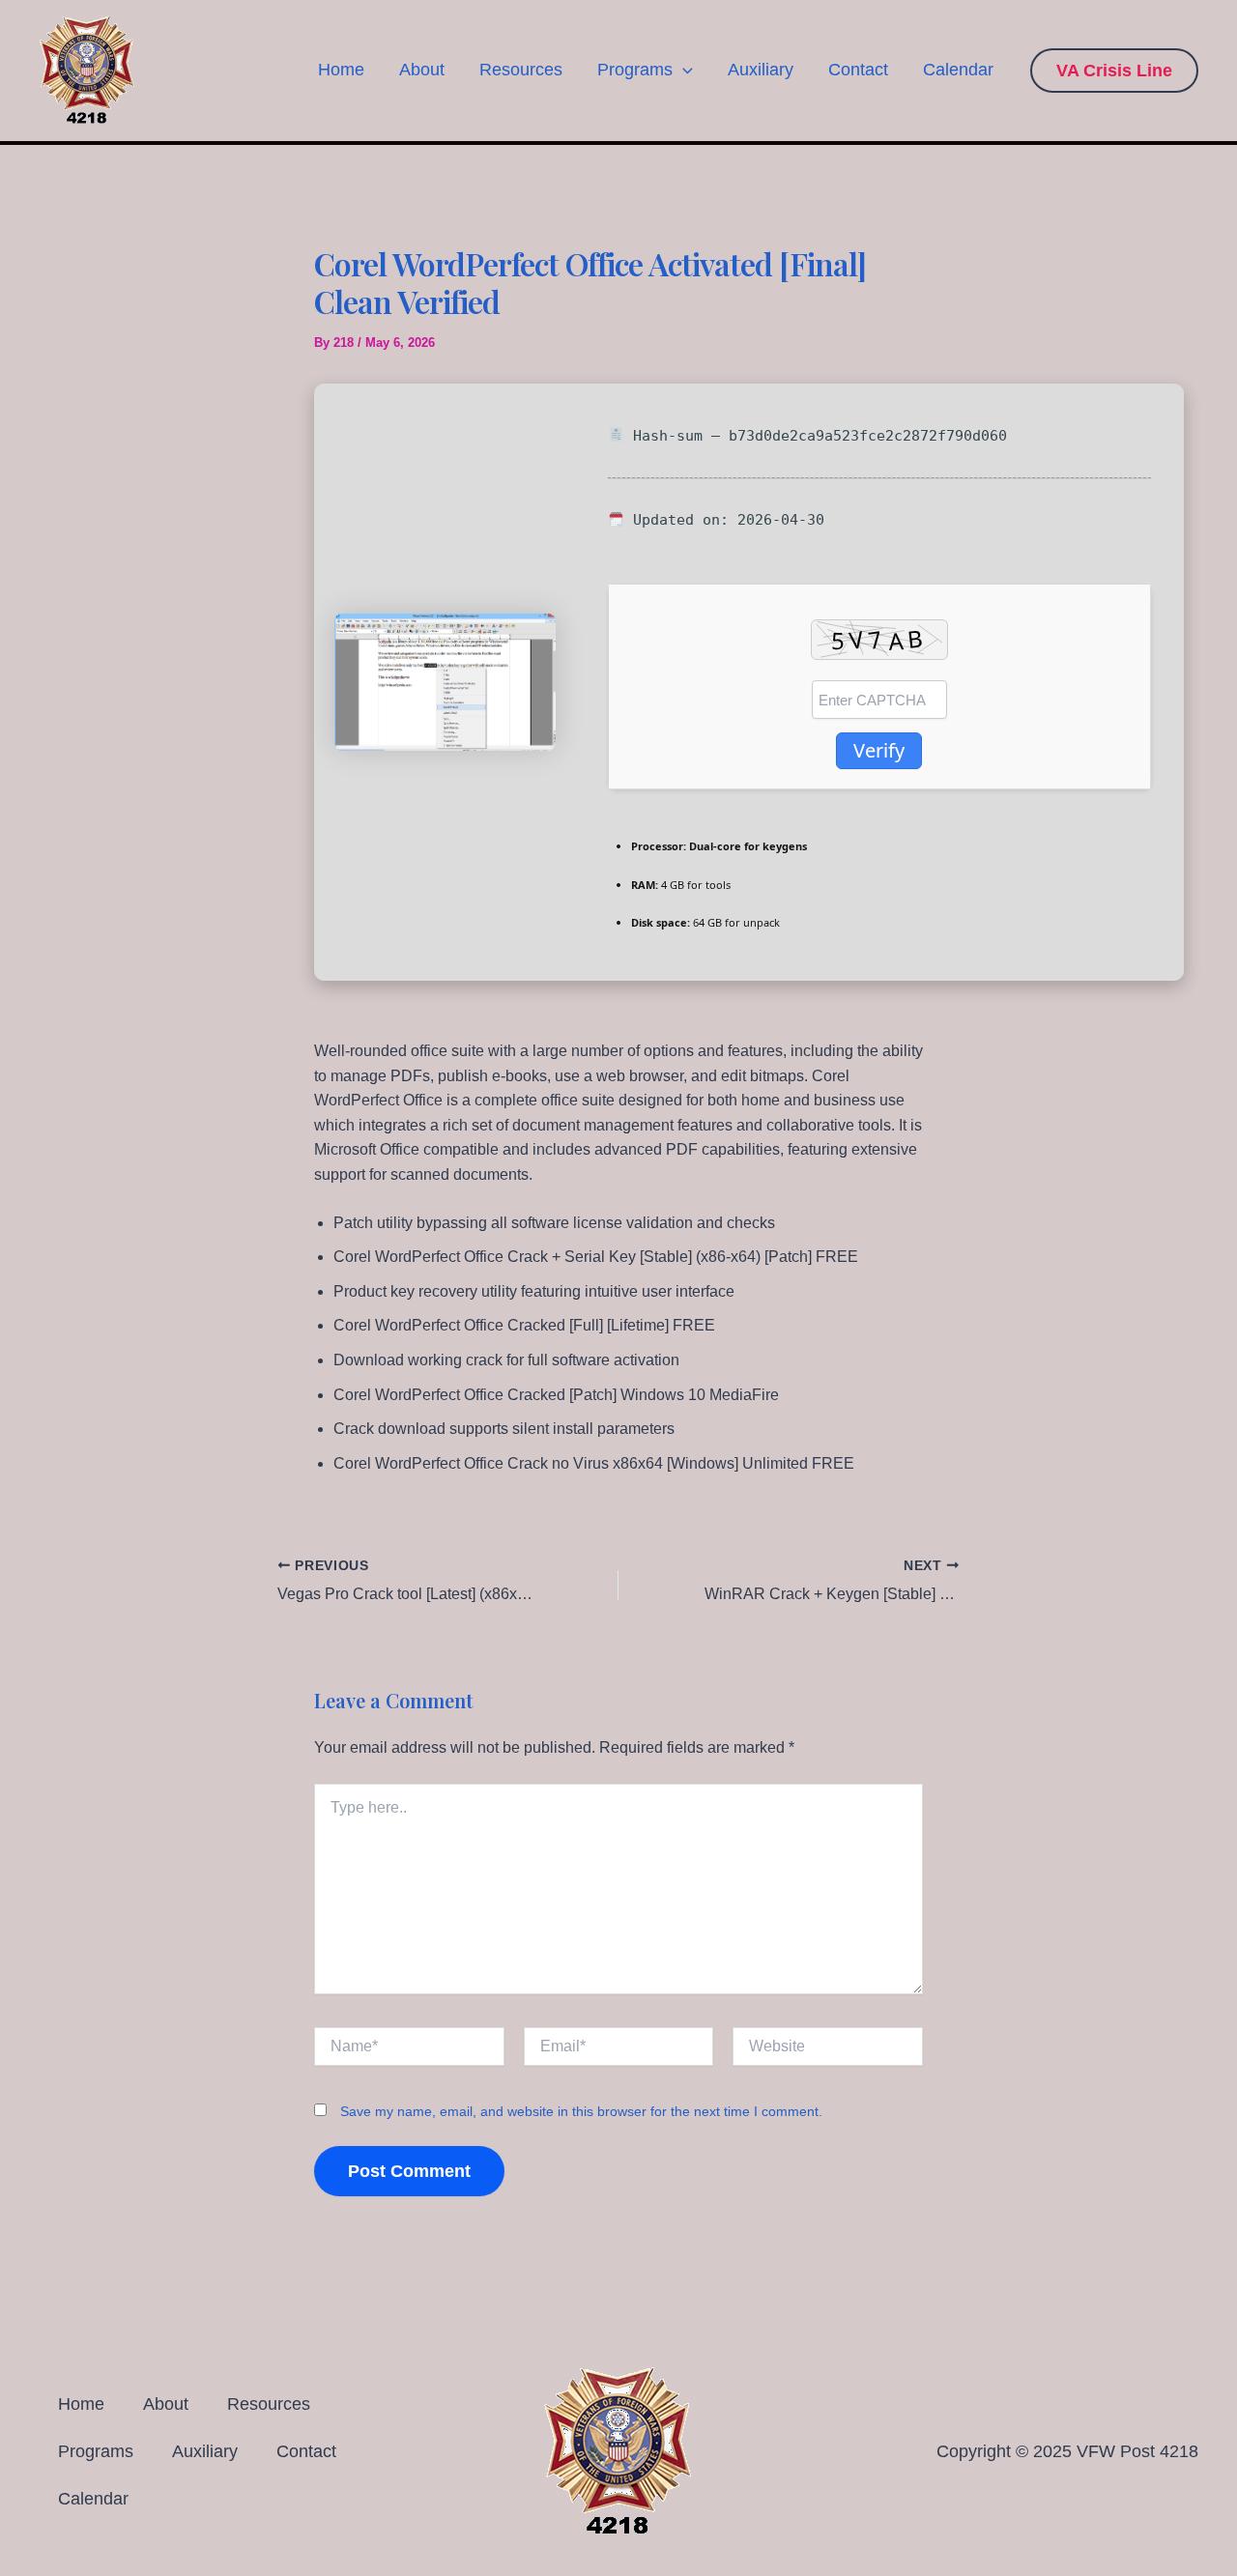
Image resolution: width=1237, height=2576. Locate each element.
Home (341, 70)
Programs (635, 70)
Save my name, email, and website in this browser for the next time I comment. (581, 2111)
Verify (879, 750)
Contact (858, 70)
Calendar (958, 70)
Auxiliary (761, 70)
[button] (683, 70)
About (422, 70)
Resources (521, 70)
